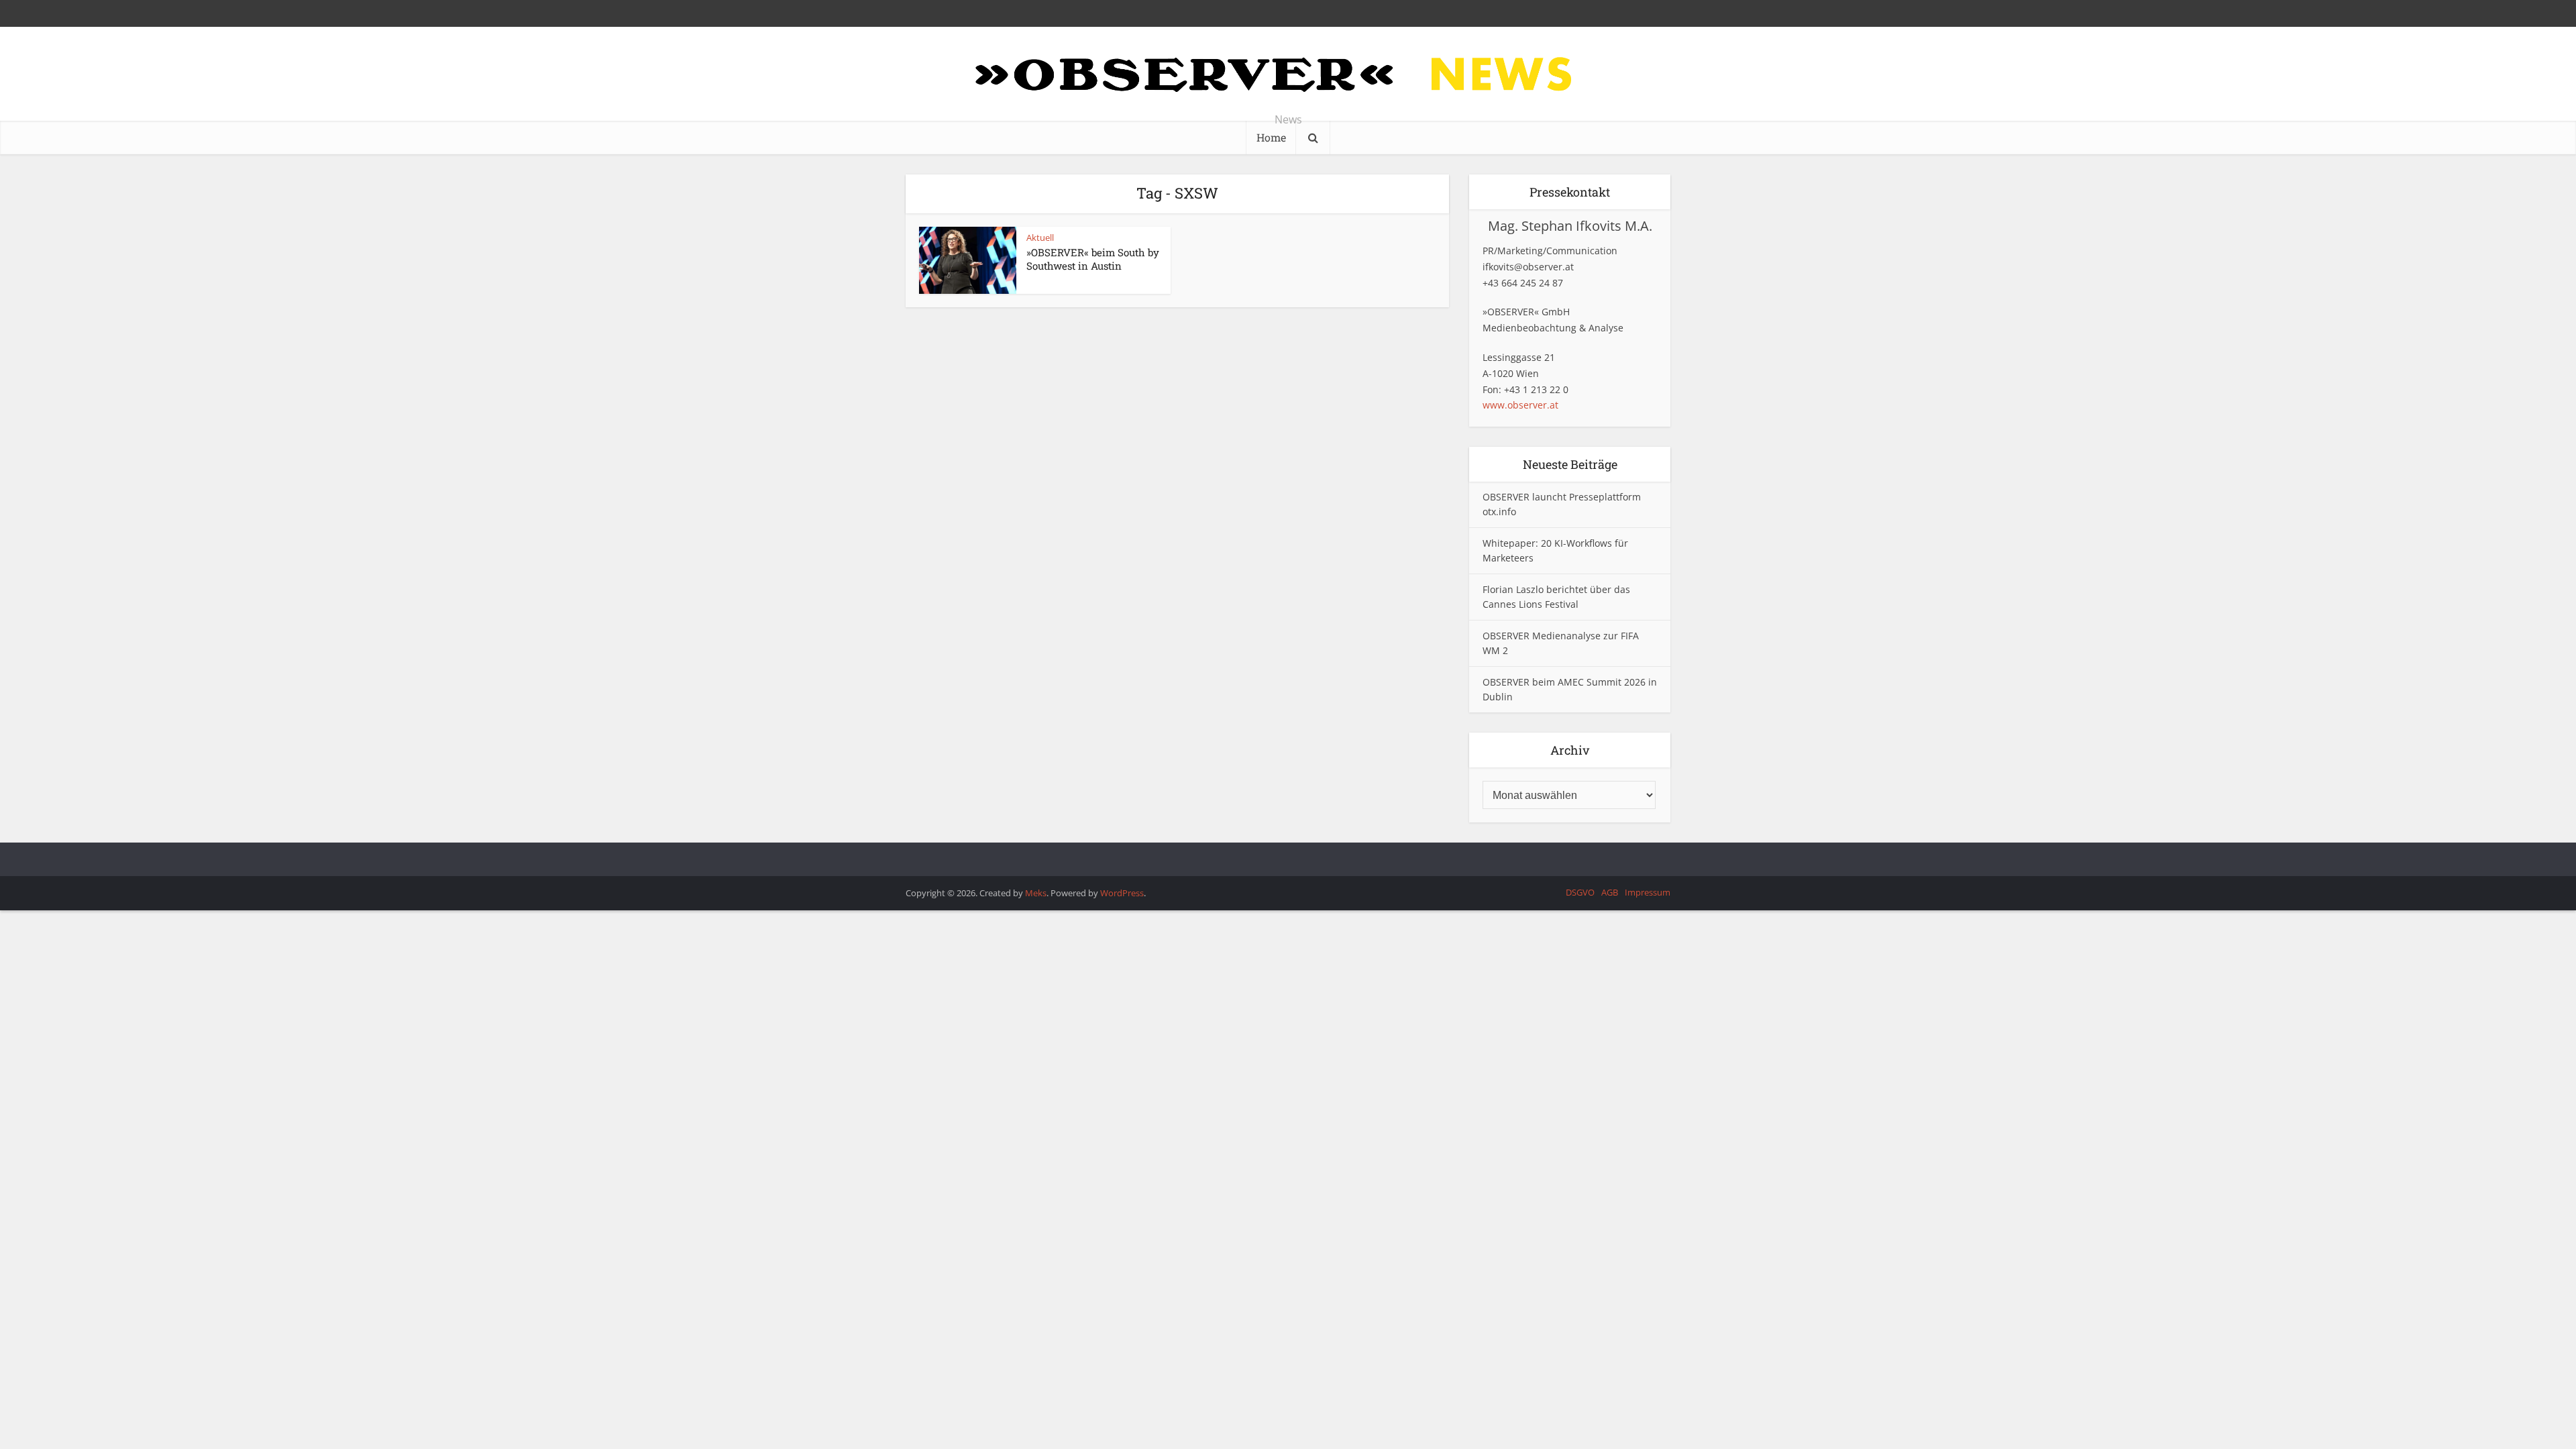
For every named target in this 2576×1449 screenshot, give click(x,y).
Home (1271, 137)
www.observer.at (1520, 405)
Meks (1036, 893)
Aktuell (1040, 237)
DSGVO (1580, 892)
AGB (1610, 892)
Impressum (1648, 892)
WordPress (1122, 893)
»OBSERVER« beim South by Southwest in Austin (1093, 259)
